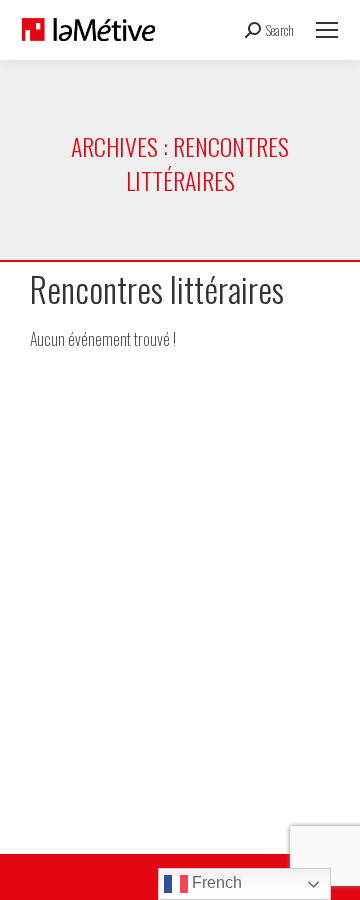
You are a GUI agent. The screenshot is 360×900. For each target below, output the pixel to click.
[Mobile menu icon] (327, 30)
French (215, 882)
